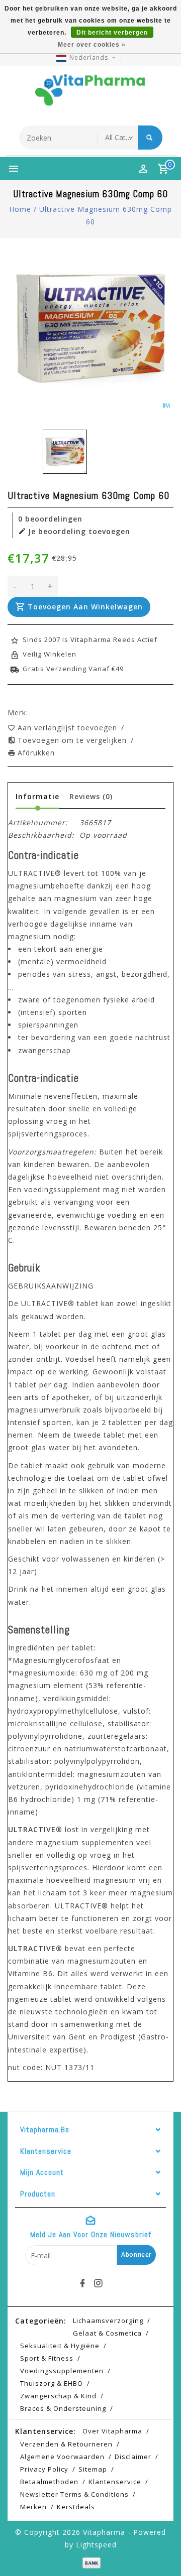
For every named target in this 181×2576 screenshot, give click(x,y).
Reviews (91, 796)
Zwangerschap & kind (58, 2396)
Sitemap (93, 2469)
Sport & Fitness (47, 2358)
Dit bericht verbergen (112, 33)
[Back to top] (161, 2551)
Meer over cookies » (92, 45)
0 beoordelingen (50, 519)
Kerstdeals (76, 2507)
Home (20, 209)
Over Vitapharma (112, 2431)
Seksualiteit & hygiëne (60, 2346)
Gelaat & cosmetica (107, 2333)
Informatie (37, 796)
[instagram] (99, 2283)
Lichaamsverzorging (108, 2321)
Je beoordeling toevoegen (79, 531)
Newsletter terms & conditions (74, 2494)
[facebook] (83, 2283)
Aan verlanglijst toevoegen (69, 728)
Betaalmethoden (49, 2482)
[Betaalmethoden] (90, 2562)
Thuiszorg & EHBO (52, 2383)
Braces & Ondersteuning (63, 2408)
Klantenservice (115, 2482)
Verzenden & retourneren (66, 2444)
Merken (33, 2507)
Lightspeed (96, 2545)
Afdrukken (36, 753)
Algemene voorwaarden (62, 2457)
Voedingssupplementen (62, 2371)
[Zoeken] (150, 138)
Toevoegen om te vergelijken (73, 740)
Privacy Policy (44, 2469)
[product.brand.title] (31, 713)
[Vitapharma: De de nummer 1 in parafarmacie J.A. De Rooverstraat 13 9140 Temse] (90, 93)
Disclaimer (133, 2457)
